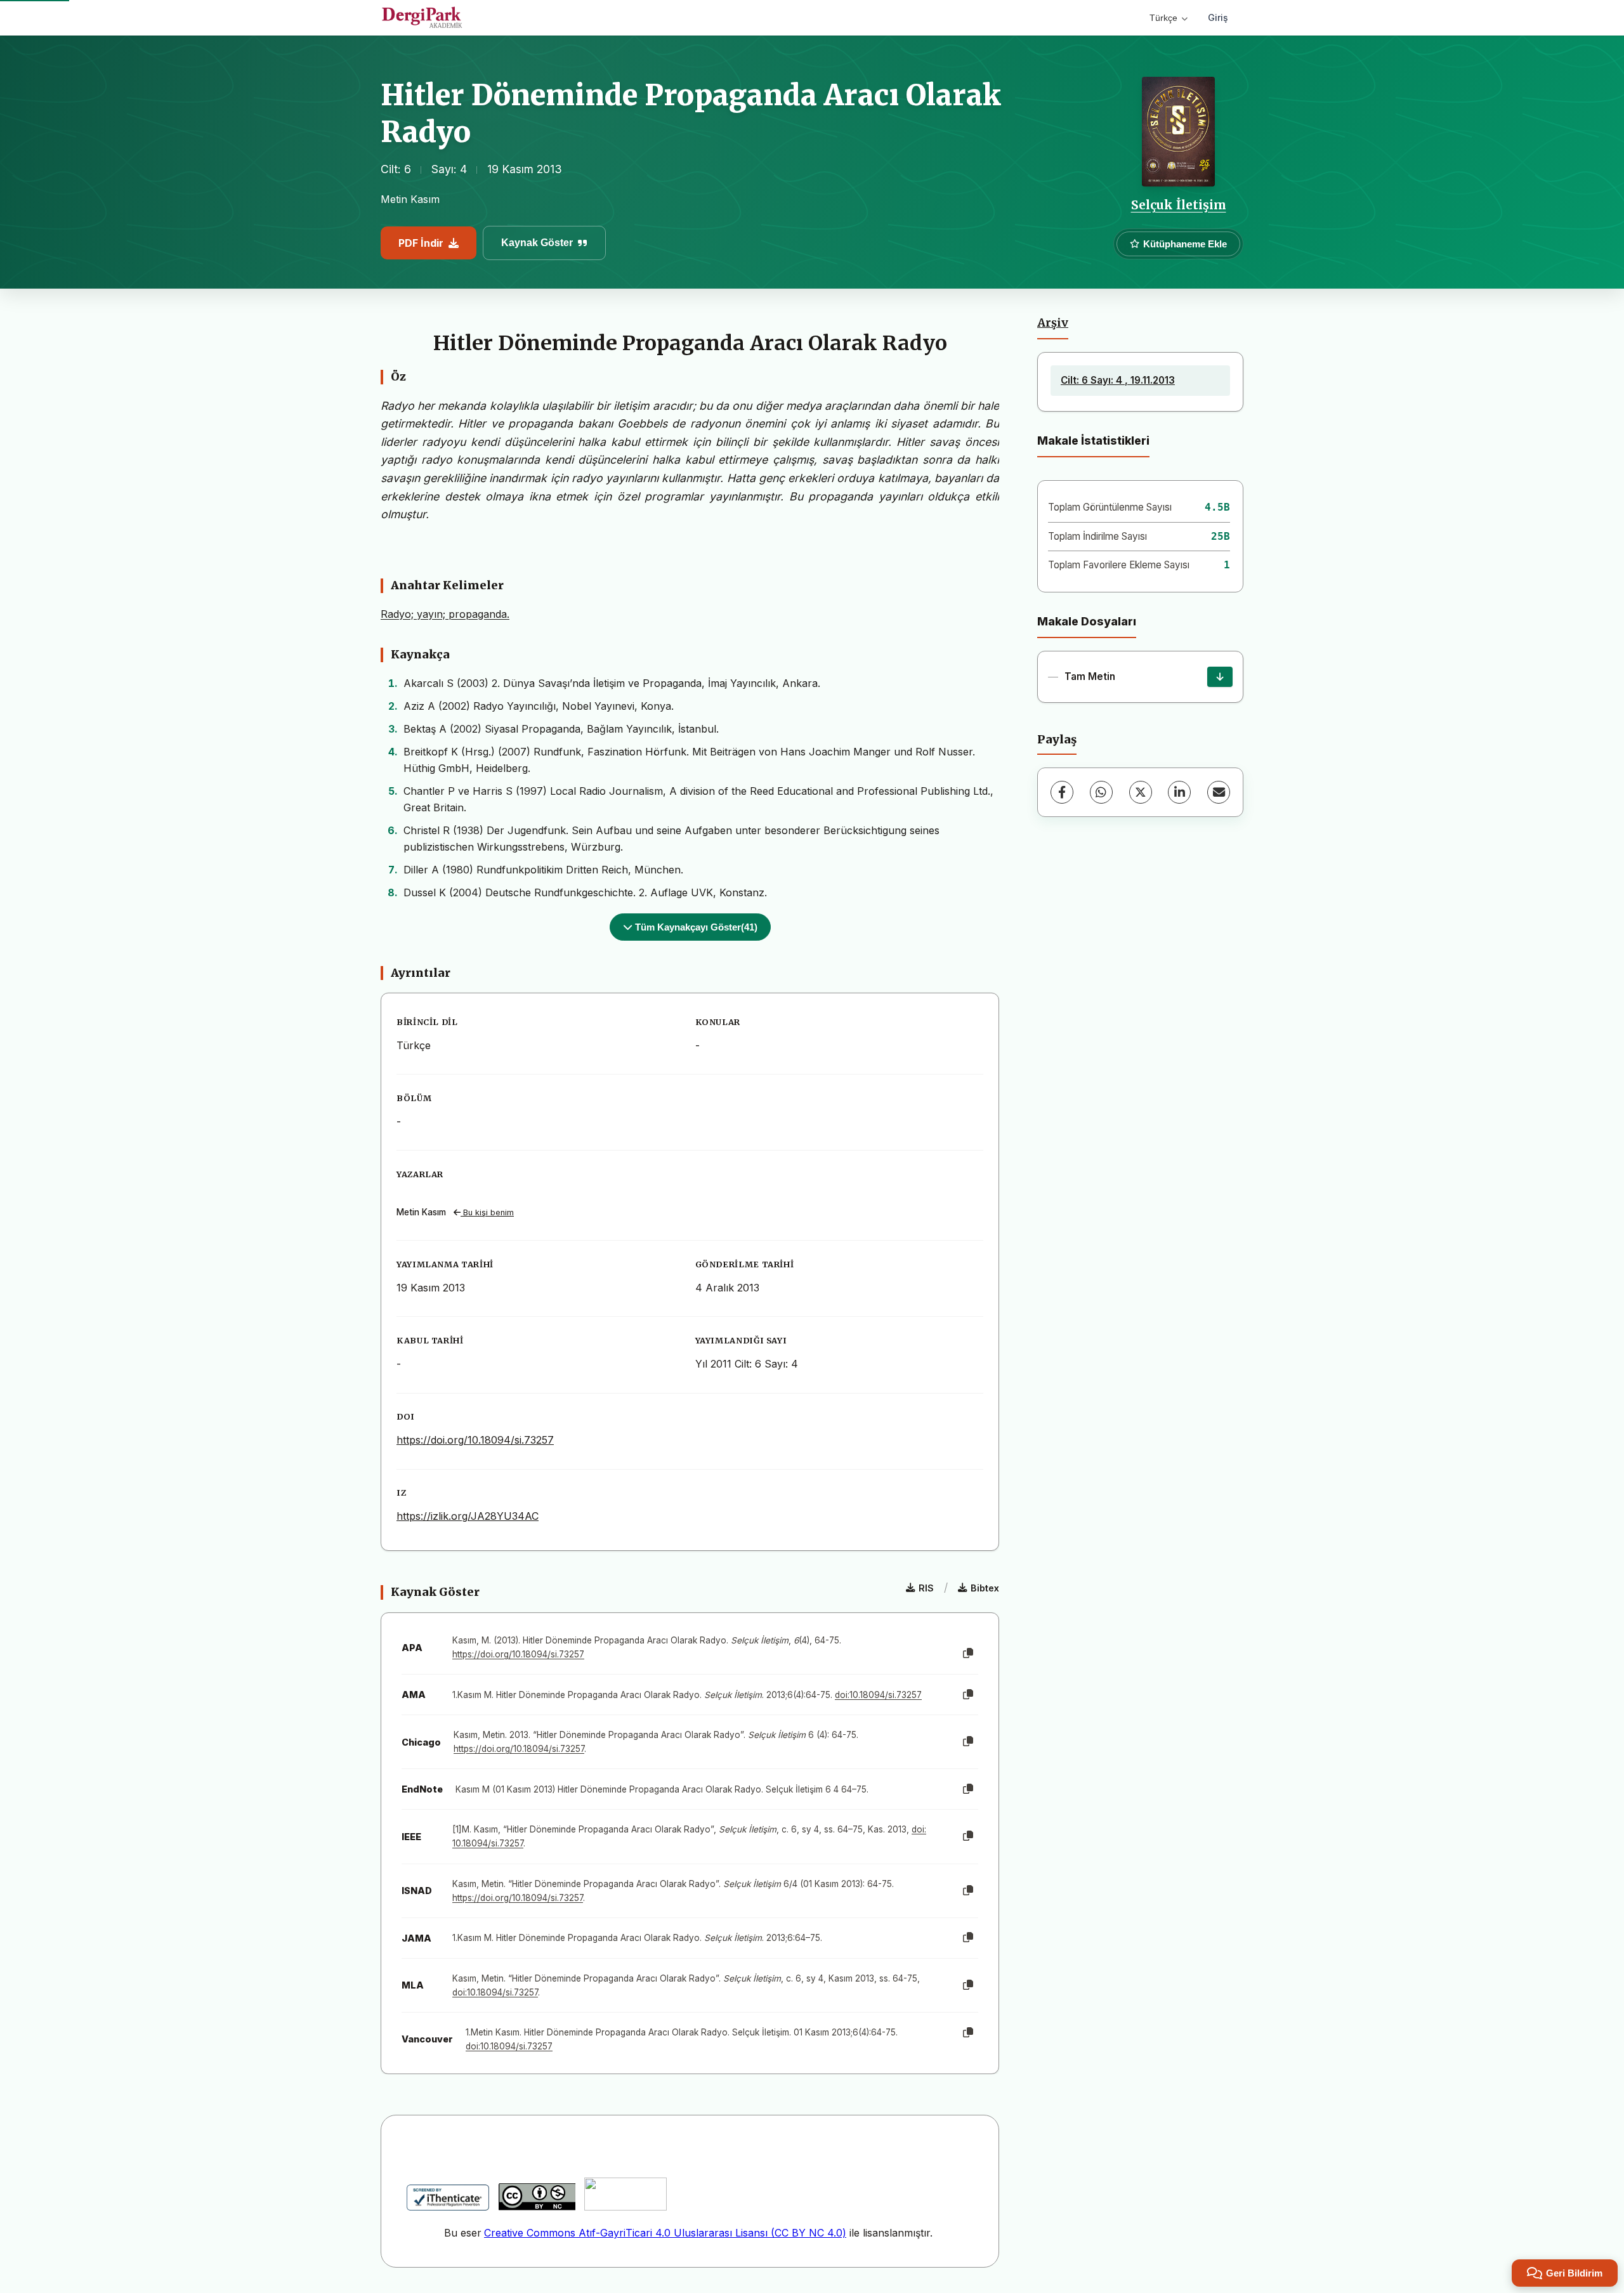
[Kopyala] (968, 1654)
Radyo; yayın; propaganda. (445, 614)
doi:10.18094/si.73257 (878, 1695)
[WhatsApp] (1101, 792)
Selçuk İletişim (1179, 205)
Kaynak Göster (537, 243)
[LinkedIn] (1179, 792)
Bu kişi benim (487, 1212)
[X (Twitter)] (1141, 792)
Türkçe (1163, 18)
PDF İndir (421, 243)
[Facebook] (1062, 792)
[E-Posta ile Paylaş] (1219, 792)
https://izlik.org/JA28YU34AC (468, 1516)
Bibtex (985, 1588)
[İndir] (1220, 677)
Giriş (1218, 17)
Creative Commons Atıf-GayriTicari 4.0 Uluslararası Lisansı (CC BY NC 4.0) (665, 2233)
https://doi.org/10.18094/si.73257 (475, 1440)
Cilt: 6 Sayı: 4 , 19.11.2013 (1118, 380)
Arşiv (1053, 323)
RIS (926, 1588)
